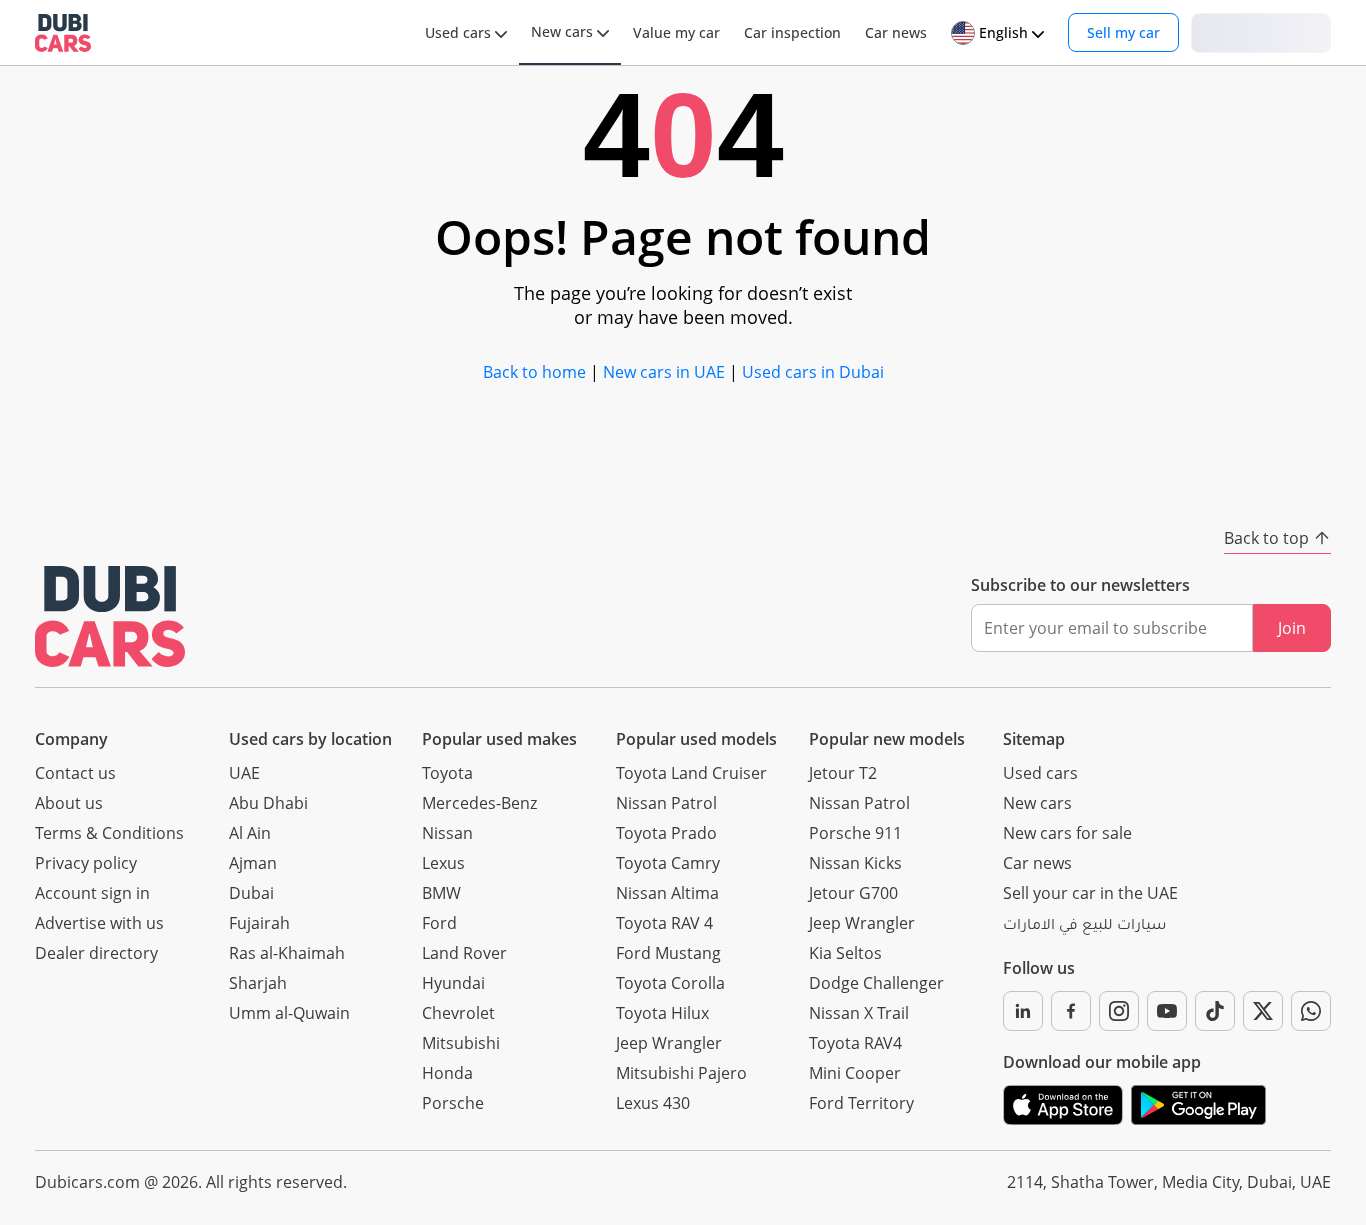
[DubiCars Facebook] (1071, 1011)
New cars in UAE (664, 372)
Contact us (75, 773)
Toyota (447, 773)
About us (69, 803)
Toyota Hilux (662, 1013)
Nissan (447, 833)
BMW (441, 893)
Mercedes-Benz (479, 803)
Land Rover (464, 953)
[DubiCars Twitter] (1263, 1011)
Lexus (443, 863)
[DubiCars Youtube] (1167, 1011)
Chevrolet (458, 1013)
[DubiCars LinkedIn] (1023, 1011)
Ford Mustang (668, 953)
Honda (447, 1073)
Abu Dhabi (268, 803)
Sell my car (1123, 32)
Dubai (251, 893)
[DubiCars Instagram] (1119, 1011)
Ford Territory (861, 1103)
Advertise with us (99, 923)
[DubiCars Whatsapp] (1311, 1011)
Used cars (1040, 773)
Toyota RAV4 (855, 1043)
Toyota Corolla (670, 983)
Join (1292, 628)
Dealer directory (96, 953)
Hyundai (453, 983)
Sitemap (1034, 739)
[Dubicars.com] (110, 616)
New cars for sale (1067, 833)
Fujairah (259, 923)
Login (1261, 31)
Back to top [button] (1266, 538)
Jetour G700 (853, 893)
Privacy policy (86, 863)
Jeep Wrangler (669, 1043)
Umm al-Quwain (289, 1013)
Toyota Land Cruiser (691, 773)
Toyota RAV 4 (664, 923)
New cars (1037, 803)
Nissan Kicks (855, 863)
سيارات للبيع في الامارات (1084, 927)
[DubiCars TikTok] (1215, 1011)
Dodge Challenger (876, 983)
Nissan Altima (667, 893)
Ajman (253, 863)
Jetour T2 (843, 773)
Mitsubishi (461, 1043)
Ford (439, 923)
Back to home (534, 372)
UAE (244, 773)
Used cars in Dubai (813, 372)
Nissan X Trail (859, 1013)
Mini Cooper (855, 1073)
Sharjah (258, 983)
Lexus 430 (653, 1103)
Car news (1037, 863)
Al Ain (250, 833)
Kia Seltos (845, 953)
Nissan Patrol (666, 803)
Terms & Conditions (109, 833)
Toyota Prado (666, 833)
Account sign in (92, 893)
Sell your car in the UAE (1090, 893)
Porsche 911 (855, 833)
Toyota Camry (668, 863)
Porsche (453, 1103)
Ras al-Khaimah (287, 953)
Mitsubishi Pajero (681, 1073)
